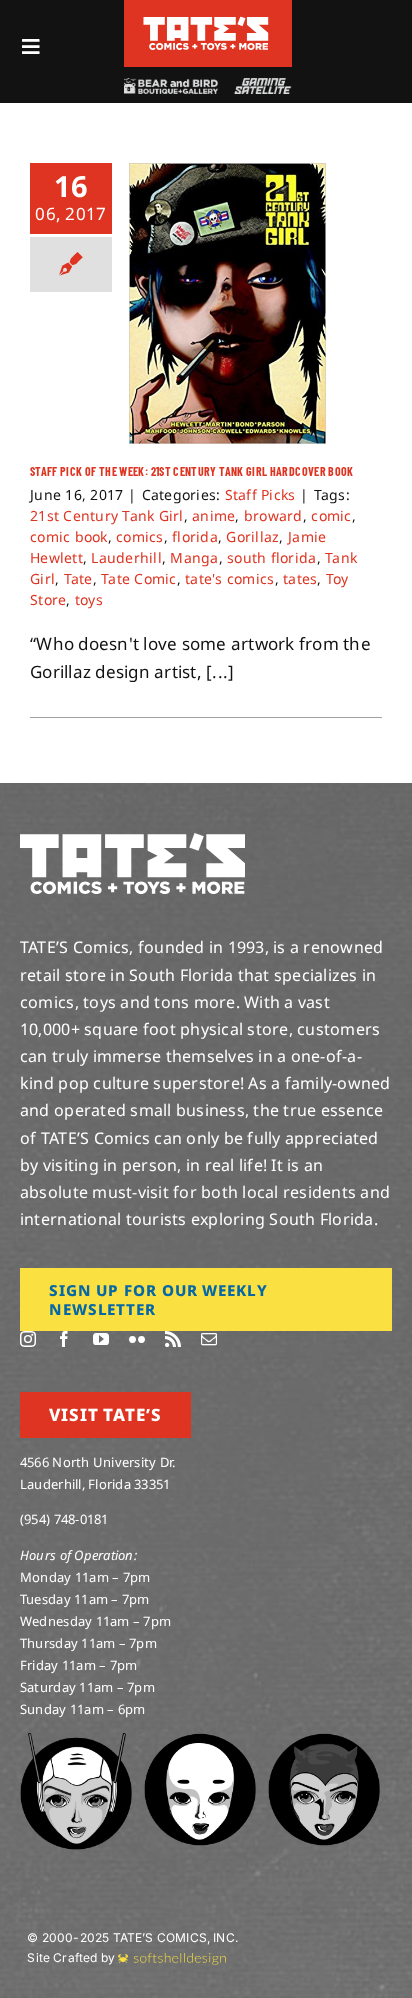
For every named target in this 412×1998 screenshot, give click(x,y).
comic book (69, 536)
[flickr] (137, 1339)
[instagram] (28, 1339)
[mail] (209, 1339)
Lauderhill (126, 557)
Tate (78, 578)
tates (300, 578)
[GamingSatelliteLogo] (260, 86)
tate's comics (229, 578)
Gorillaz (252, 536)
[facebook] (64, 1339)
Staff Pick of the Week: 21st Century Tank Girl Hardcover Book (192, 471)
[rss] (173, 1339)
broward (273, 515)
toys (89, 599)
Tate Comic (139, 578)
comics (140, 536)
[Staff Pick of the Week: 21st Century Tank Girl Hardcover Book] (227, 303)
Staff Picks (260, 494)
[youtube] (101, 1339)
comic (331, 515)
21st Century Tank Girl (107, 515)
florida (195, 536)
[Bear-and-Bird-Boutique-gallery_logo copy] (170, 86)
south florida (271, 557)
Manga (194, 557)
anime (213, 515)
